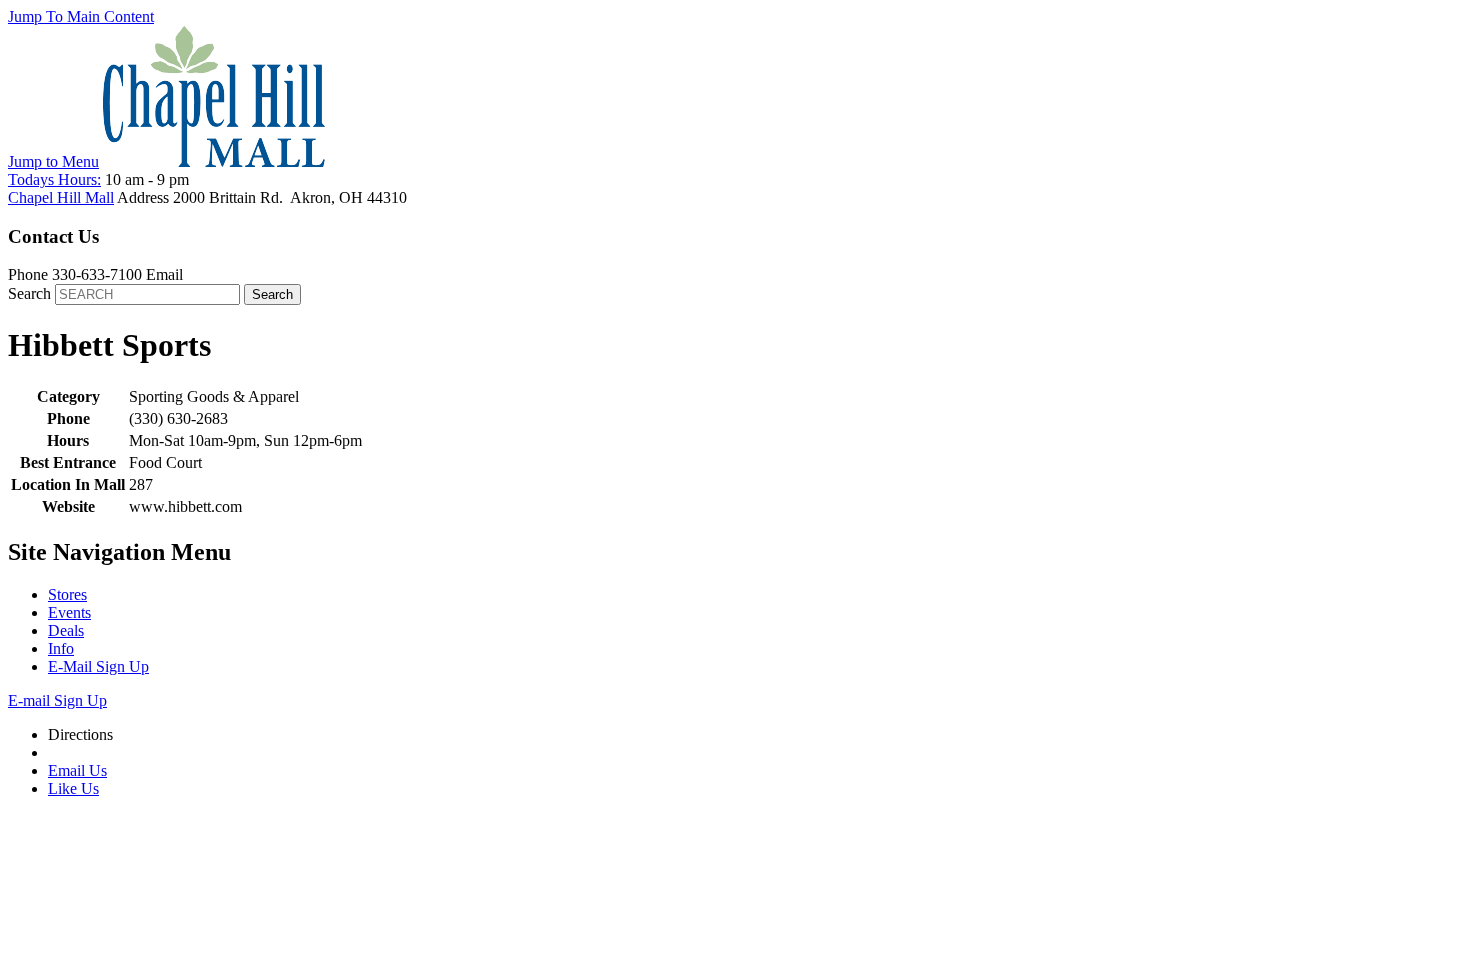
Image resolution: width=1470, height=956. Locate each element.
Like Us (73, 788)
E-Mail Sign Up (98, 666)
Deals (66, 630)
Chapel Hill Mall (61, 197)
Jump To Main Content (81, 16)
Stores (67, 594)
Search (29, 293)
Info (61, 648)
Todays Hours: (54, 179)
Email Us (77, 770)
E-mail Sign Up (57, 700)
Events (69, 612)
